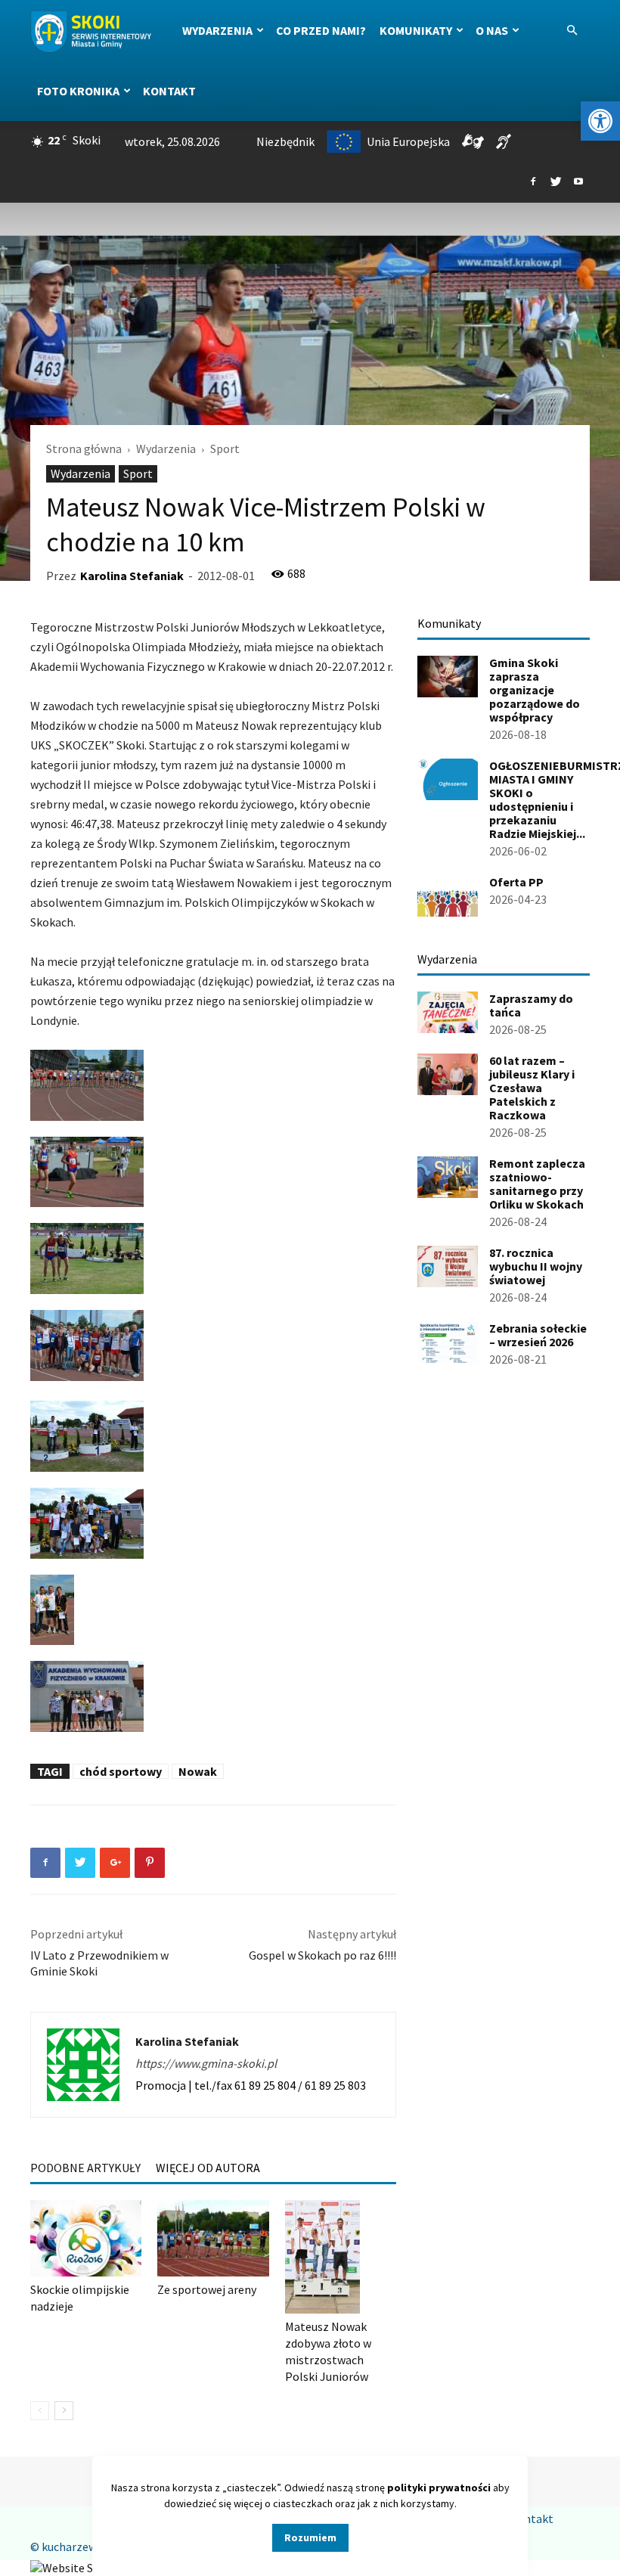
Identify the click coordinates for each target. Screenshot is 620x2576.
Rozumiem (310, 2537)
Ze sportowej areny (207, 2289)
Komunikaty (416, 30)
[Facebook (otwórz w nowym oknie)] (533, 182)
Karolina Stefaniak (132, 576)
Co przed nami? (321, 30)
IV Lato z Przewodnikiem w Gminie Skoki (99, 1963)
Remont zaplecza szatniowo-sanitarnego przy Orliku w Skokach (537, 1184)
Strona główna (84, 448)
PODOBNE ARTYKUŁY (85, 2168)
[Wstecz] (40, 2411)
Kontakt (169, 91)
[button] (600, 121)
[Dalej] (64, 2411)
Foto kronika (78, 91)
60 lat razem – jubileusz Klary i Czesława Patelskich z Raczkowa (532, 1088)
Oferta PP (516, 882)
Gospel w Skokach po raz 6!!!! (322, 1955)
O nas (492, 30)
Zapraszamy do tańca (531, 1005)
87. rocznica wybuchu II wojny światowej (536, 1266)
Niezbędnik (285, 141)
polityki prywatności (439, 2488)
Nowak (198, 1771)
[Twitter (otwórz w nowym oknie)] (556, 182)
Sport (138, 473)
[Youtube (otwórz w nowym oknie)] (578, 182)
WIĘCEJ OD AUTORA (208, 2168)
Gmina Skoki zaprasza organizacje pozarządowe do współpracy (535, 690)
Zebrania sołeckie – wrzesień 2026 (538, 1335)
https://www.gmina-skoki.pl (206, 2063)
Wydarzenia (217, 30)
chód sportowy (121, 1771)
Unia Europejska (408, 141)
